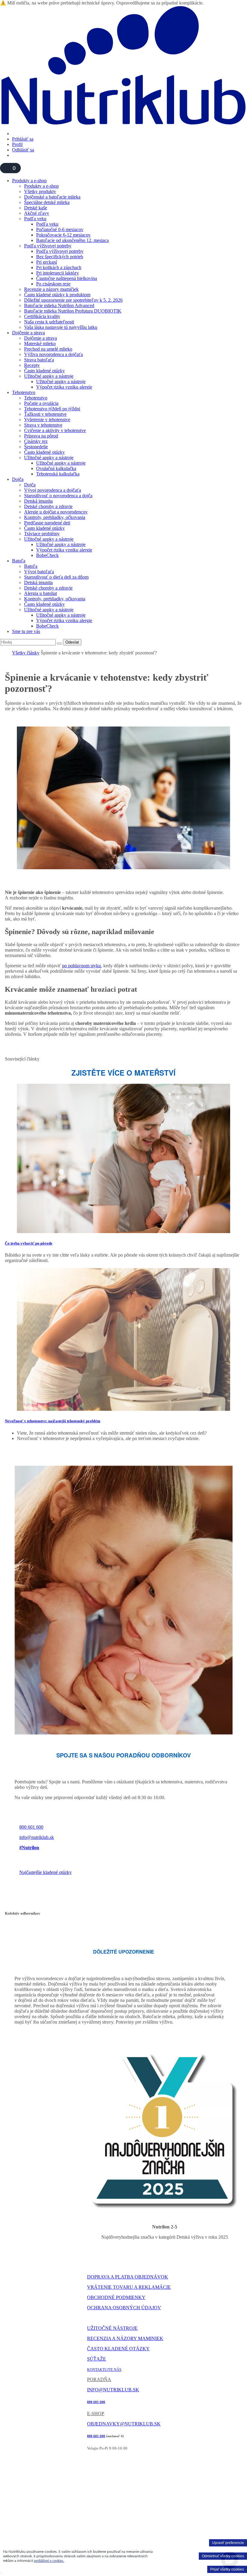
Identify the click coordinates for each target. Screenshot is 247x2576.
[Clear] (59, 644)
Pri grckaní (47, 262)
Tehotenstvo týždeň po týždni (52, 409)
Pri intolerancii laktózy (58, 273)
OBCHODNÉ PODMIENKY (116, 2297)
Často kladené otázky (44, 371)
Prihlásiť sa (23, 139)
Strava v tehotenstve (43, 425)
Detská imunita (38, 501)
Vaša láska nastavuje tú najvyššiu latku (61, 327)
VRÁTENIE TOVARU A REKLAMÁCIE (129, 2287)
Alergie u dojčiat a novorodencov (56, 512)
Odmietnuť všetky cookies (223, 2556)
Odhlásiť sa (23, 150)
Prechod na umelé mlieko (48, 349)
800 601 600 (31, 1827)
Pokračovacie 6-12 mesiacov (63, 235)
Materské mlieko (40, 343)
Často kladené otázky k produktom (57, 295)
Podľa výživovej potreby (48, 246)
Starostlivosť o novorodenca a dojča (58, 496)
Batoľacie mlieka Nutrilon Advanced (59, 305)
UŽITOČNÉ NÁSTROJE (112, 2328)
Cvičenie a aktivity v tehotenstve (55, 430)
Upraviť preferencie (228, 2543)
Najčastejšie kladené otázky (45, 1872)
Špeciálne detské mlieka (47, 202)
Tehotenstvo (24, 392)
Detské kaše (36, 208)
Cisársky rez (36, 441)
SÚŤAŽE (97, 2359)
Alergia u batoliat (41, 593)
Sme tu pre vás (26, 631)
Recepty (32, 365)
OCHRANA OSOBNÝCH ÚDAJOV (124, 2308)
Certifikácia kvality (42, 316)
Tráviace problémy (42, 534)
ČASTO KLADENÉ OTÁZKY (118, 2349)
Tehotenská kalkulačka (58, 474)
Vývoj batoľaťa (39, 572)
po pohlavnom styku (81, 966)
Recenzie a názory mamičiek (51, 289)
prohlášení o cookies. (49, 2561)
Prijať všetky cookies (227, 2569)
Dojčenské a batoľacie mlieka (52, 197)
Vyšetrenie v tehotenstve (47, 420)
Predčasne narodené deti (47, 523)
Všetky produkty (40, 191)
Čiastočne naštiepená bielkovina (67, 278)
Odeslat (72, 642)
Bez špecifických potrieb (60, 257)
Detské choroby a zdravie (48, 506)
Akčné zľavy (37, 213)
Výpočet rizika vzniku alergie (64, 387)
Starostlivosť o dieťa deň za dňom (56, 577)
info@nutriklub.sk (37, 1837)
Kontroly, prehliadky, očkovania (55, 517)
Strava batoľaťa (39, 360)
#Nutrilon (29, 1848)
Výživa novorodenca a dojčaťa (53, 354)
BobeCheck (47, 555)
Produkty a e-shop (29, 181)
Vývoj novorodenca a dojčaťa (53, 490)
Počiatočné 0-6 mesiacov (60, 229)
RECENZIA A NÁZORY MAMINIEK (125, 2338)
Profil (17, 144)
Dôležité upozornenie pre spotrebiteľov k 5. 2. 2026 (73, 300)
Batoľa (19, 561)
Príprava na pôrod (41, 436)
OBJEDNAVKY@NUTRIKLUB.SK (124, 2424)
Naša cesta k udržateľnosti (49, 322)
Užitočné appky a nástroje (49, 376)
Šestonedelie (36, 447)
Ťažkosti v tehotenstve (45, 414)
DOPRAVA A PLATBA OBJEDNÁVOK (128, 2277)
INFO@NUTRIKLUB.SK (113, 2390)
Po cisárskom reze (53, 284)
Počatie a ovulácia (41, 403)
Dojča (18, 479)
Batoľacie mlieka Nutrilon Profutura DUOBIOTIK (73, 311)
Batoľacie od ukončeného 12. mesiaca (72, 240)
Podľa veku (35, 219)
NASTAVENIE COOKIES (107, 2318)
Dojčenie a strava (28, 333)
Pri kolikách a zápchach (59, 267)
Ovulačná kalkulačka (56, 468)
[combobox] (28, 642)
